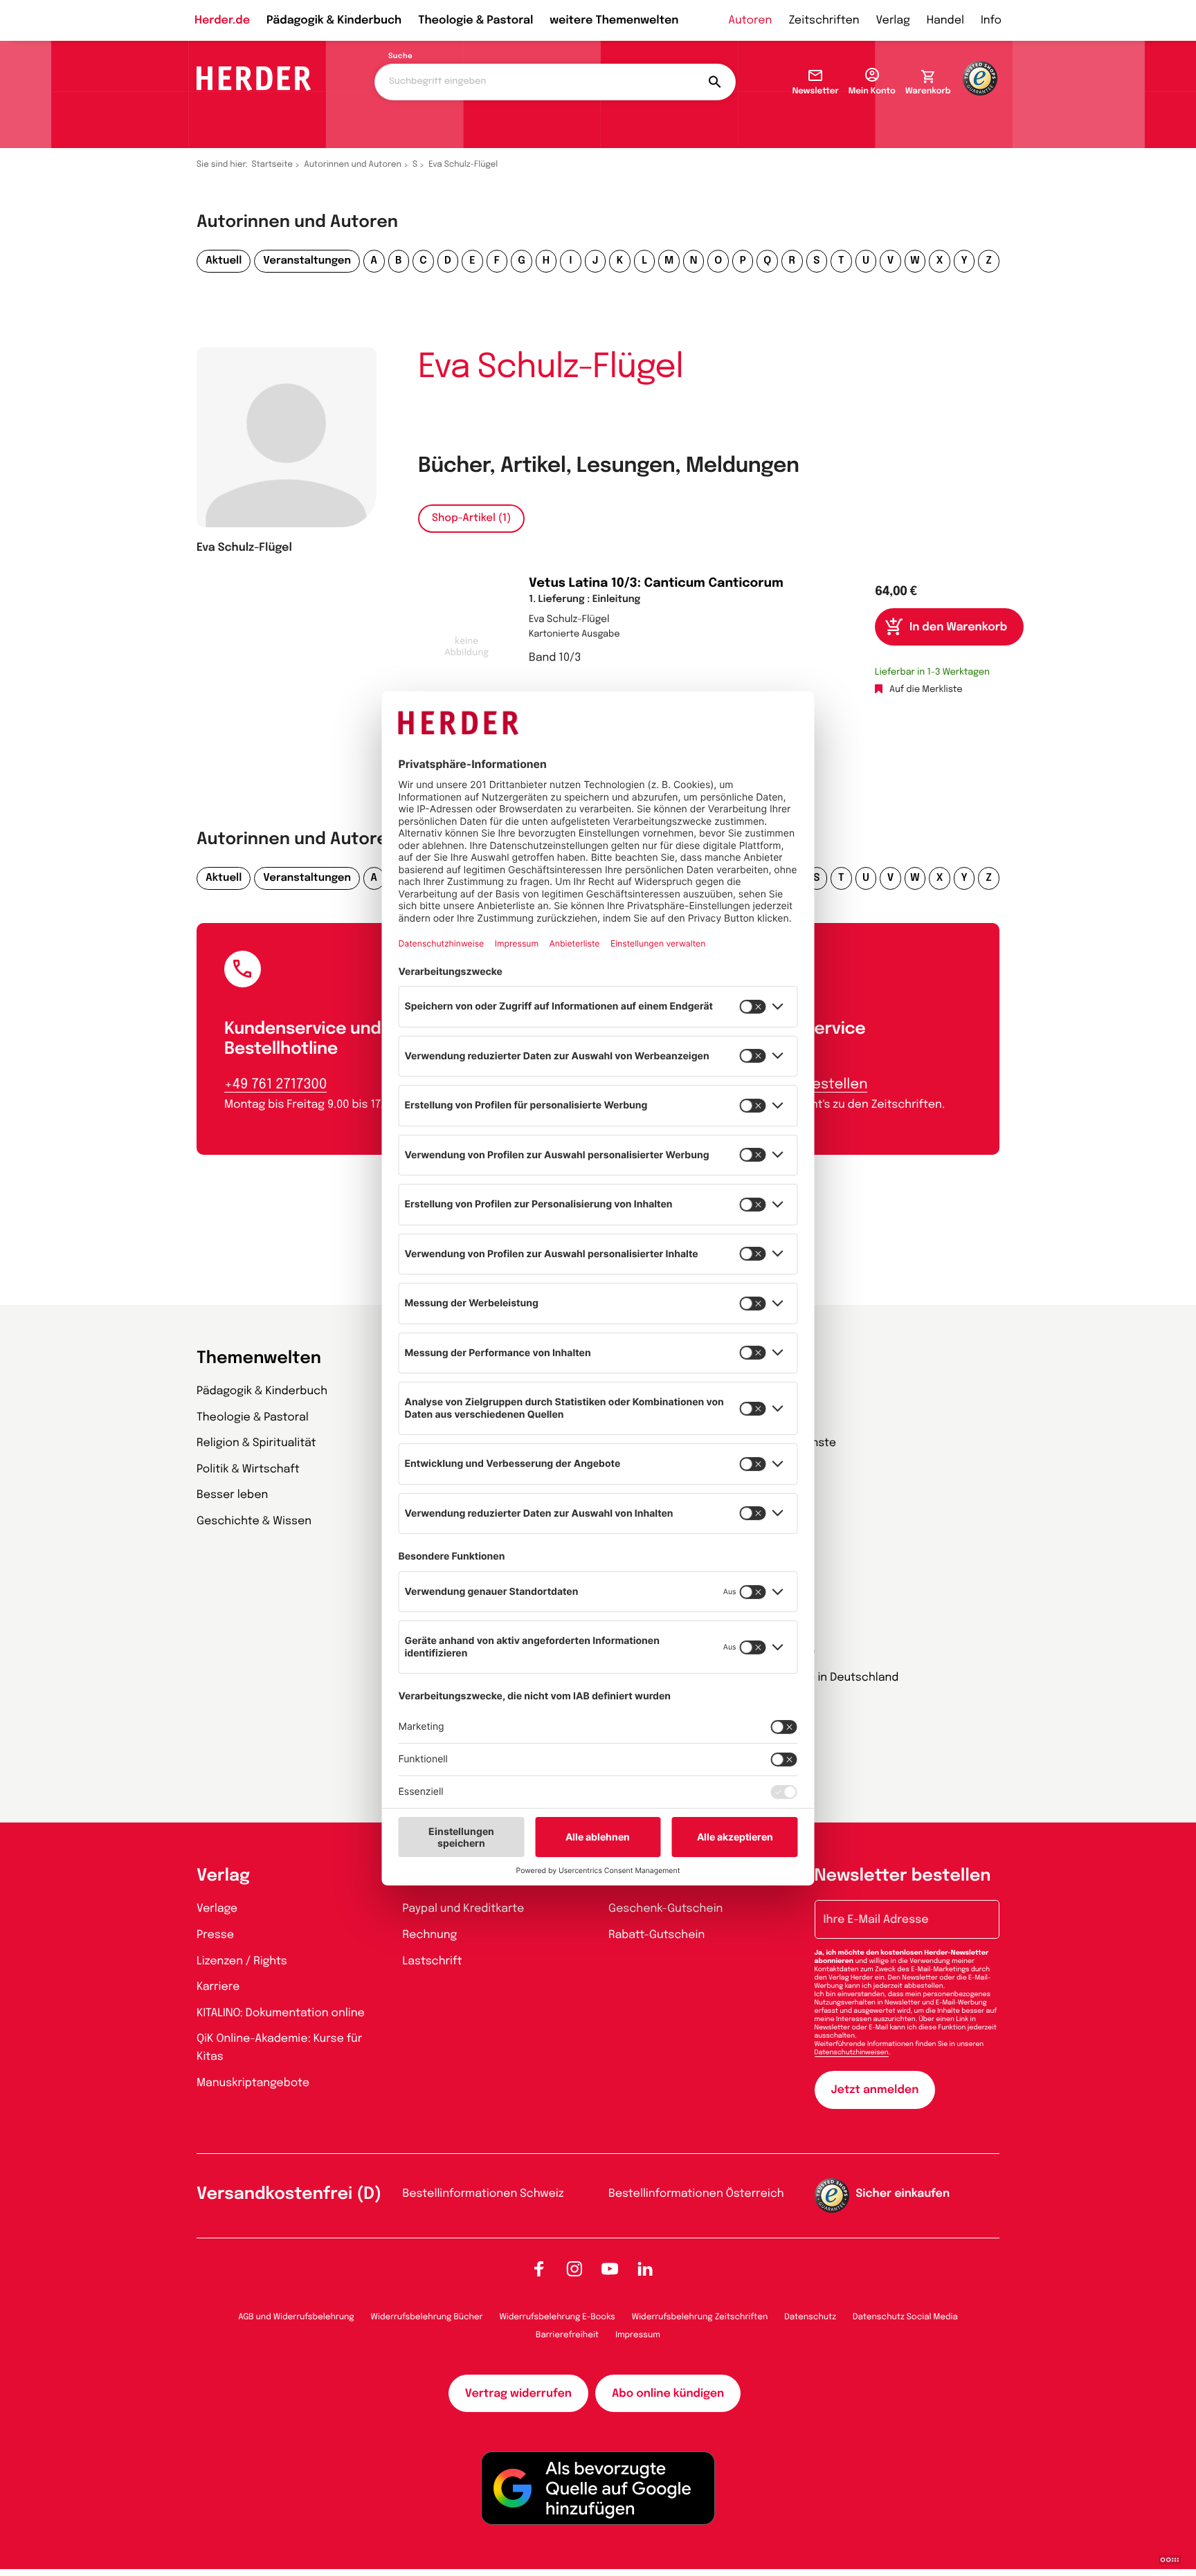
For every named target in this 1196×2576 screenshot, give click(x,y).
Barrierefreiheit (567, 2335)
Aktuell (224, 261)
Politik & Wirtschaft (248, 1469)
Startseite (273, 165)
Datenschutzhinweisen (852, 2053)
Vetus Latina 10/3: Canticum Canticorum (656, 584)
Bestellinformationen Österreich (696, 2194)
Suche (400, 57)
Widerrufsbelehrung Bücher (427, 2317)
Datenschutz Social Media (905, 2317)
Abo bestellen (820, 1085)
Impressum (638, 2335)
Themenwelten (259, 1359)
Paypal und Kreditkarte (464, 1909)
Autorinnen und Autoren (353, 165)
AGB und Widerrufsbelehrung (296, 2317)
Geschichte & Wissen (254, 1521)
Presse (215, 1935)
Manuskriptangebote (253, 2083)
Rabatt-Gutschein (656, 1935)
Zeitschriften (824, 20)
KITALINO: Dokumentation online (281, 2013)
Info (991, 20)
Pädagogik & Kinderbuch (334, 20)
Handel (945, 20)
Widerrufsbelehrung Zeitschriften (700, 2317)
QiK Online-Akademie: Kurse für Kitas (279, 2048)
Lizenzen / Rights (242, 1961)
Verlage (217, 1909)
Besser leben (232, 1495)
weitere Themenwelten (614, 20)
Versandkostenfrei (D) (289, 2194)
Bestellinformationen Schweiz (483, 2194)
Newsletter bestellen (903, 1876)
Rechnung (430, 1935)
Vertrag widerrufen (518, 2394)
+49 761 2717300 (275, 1085)
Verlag (893, 20)
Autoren (750, 20)
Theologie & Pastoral (475, 20)
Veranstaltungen (307, 261)
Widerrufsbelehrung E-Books (557, 2317)
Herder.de (222, 20)
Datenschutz (810, 2317)
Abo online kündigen (668, 2394)
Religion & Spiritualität (256, 1443)
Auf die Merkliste (926, 690)
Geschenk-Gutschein (665, 1909)
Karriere (218, 1987)
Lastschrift (433, 1961)
